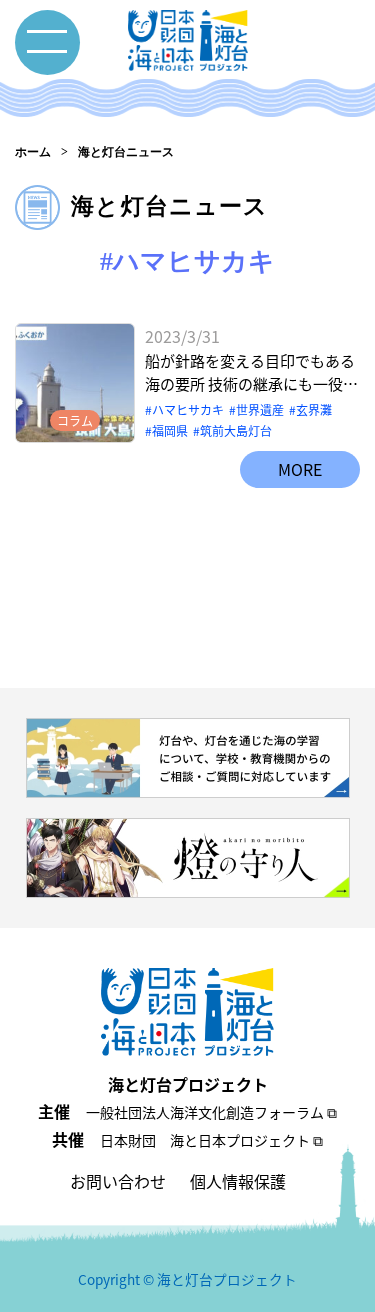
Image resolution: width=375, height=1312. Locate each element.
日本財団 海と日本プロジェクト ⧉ (211, 1140)
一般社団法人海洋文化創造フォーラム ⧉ (211, 1112)
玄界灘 (314, 409)
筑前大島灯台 (236, 430)
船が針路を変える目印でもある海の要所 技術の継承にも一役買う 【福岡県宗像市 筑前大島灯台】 (251, 372)
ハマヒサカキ (188, 409)
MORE (300, 469)
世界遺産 (260, 409)
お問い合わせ (118, 1181)
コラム (75, 420)
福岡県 (170, 430)
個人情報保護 (238, 1181)
